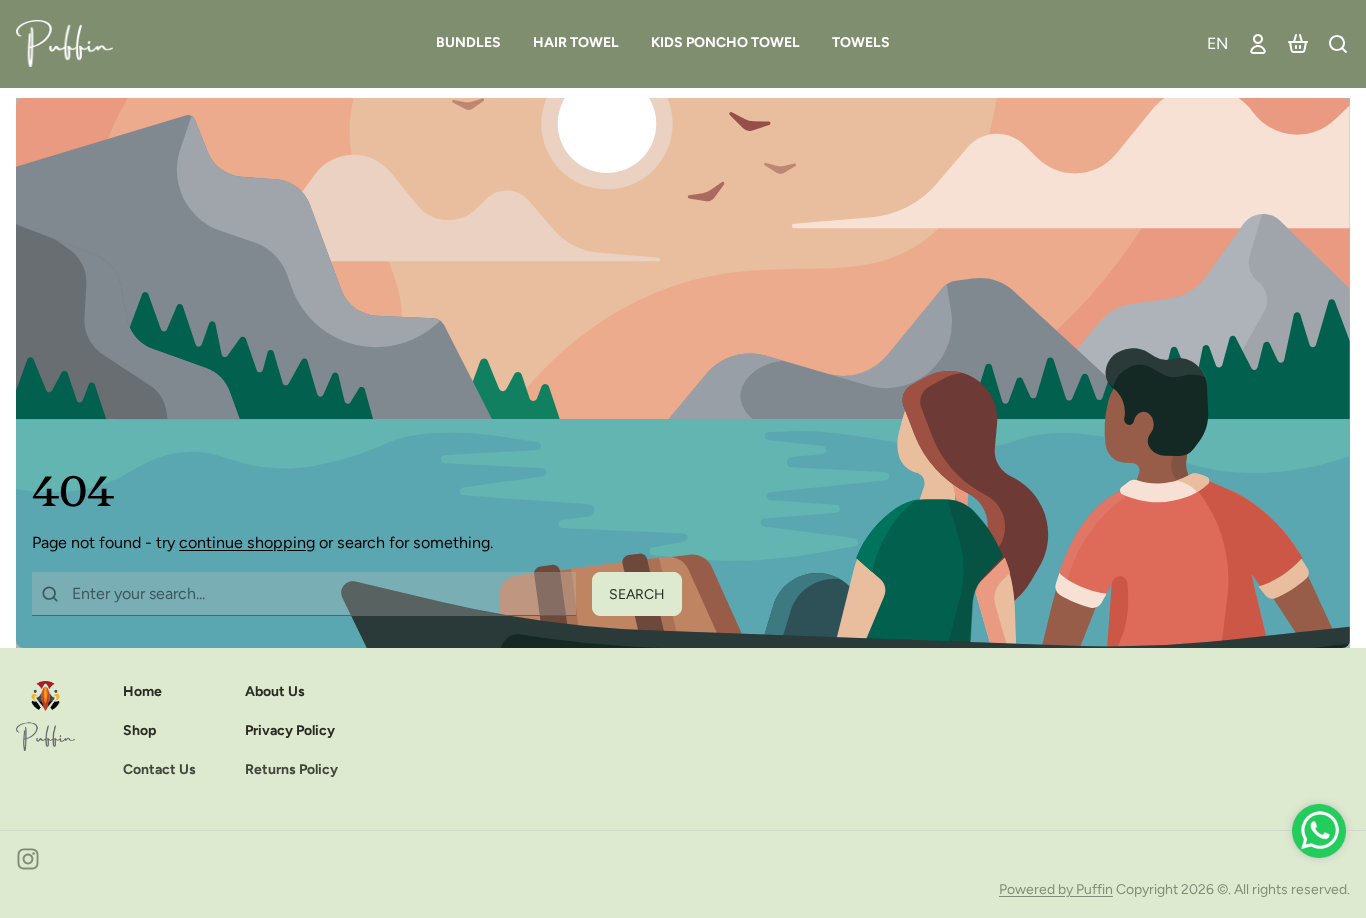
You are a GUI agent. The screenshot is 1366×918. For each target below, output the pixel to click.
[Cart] (1298, 43)
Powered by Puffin (1056, 889)
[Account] (1258, 43)
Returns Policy (291, 769)
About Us (275, 691)
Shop (139, 730)
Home (142, 691)
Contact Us (159, 769)
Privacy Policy (290, 730)
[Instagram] (28, 859)
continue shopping (247, 542)
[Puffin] (72, 43)
